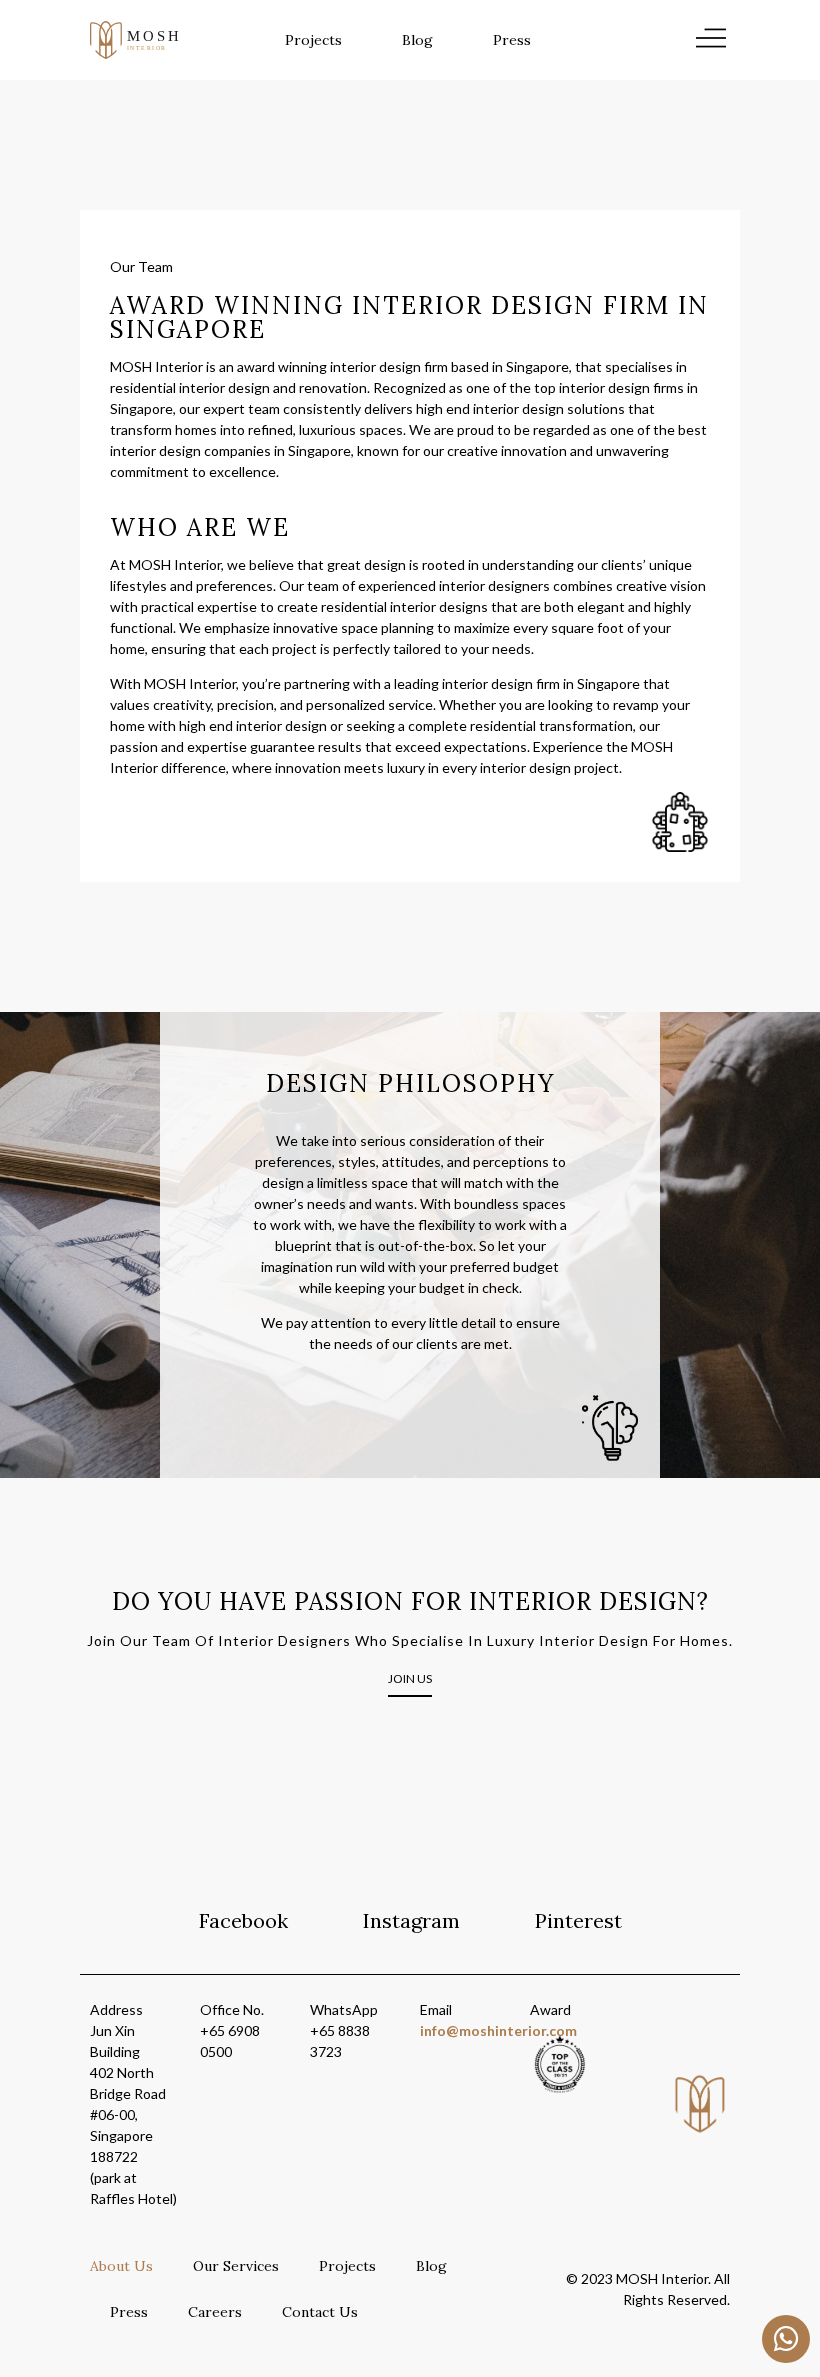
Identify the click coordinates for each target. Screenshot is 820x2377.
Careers (215, 2312)
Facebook (243, 1920)
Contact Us (320, 2312)
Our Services (236, 2266)
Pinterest (578, 1920)
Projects (313, 40)
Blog (417, 40)
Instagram (411, 1920)
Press (512, 40)
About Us (121, 2266)
